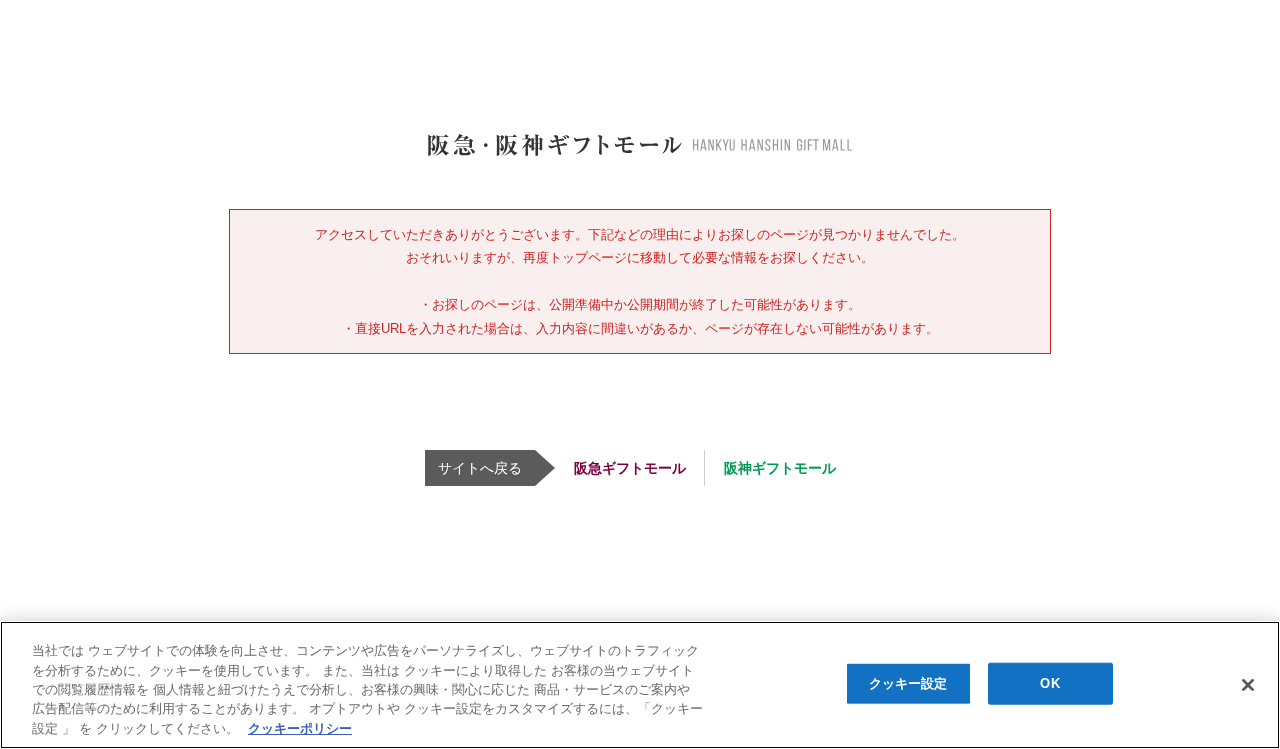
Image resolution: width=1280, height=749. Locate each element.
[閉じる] (1248, 685)
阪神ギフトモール (780, 468)
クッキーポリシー (300, 728)
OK (1049, 683)
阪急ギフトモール (630, 468)
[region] (640, 685)
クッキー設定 (908, 683)
